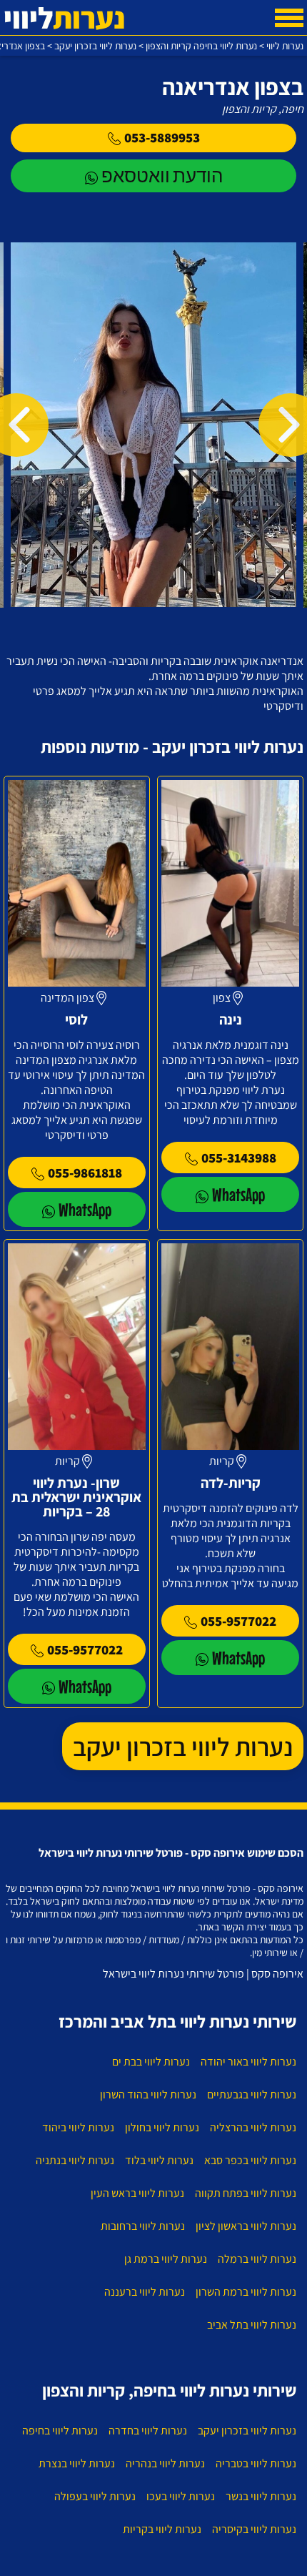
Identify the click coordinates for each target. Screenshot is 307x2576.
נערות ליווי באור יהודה (248, 2062)
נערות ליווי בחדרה (148, 2431)
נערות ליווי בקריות (162, 2529)
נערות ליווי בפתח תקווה (246, 2193)
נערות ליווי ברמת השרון (246, 2292)
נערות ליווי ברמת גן (166, 2259)
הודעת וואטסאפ (162, 176)
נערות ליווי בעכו (181, 2496)
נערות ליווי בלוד (159, 2160)
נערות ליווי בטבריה (256, 2463)
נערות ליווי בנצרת (77, 2463)
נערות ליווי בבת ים (151, 2062)
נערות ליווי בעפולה (95, 2496)
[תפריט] (289, 18)
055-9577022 (238, 1621)
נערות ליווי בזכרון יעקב (183, 1746)
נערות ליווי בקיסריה (254, 2529)
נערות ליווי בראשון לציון (246, 2226)
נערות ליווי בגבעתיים (252, 2094)
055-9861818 (85, 1173)
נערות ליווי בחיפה (60, 2431)
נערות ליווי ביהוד (78, 2127)
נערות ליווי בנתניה (75, 2160)
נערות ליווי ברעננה (145, 2292)
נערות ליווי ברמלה (257, 2259)
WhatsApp (238, 1194)
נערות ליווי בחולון (162, 2127)
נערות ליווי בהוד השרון (148, 2094)
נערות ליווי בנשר (261, 2496)
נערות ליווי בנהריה (165, 2463)
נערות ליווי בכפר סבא (250, 2160)
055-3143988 (239, 1158)
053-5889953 (162, 137)
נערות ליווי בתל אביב (252, 2325)
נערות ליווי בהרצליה (253, 2127)
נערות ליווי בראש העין (137, 2193)
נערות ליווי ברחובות (143, 2226)
